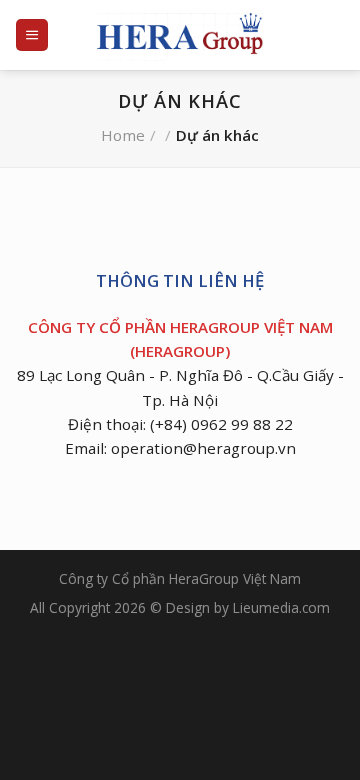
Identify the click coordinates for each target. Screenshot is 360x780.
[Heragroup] (180, 35)
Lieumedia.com (281, 607)
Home (123, 135)
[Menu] (32, 34)
